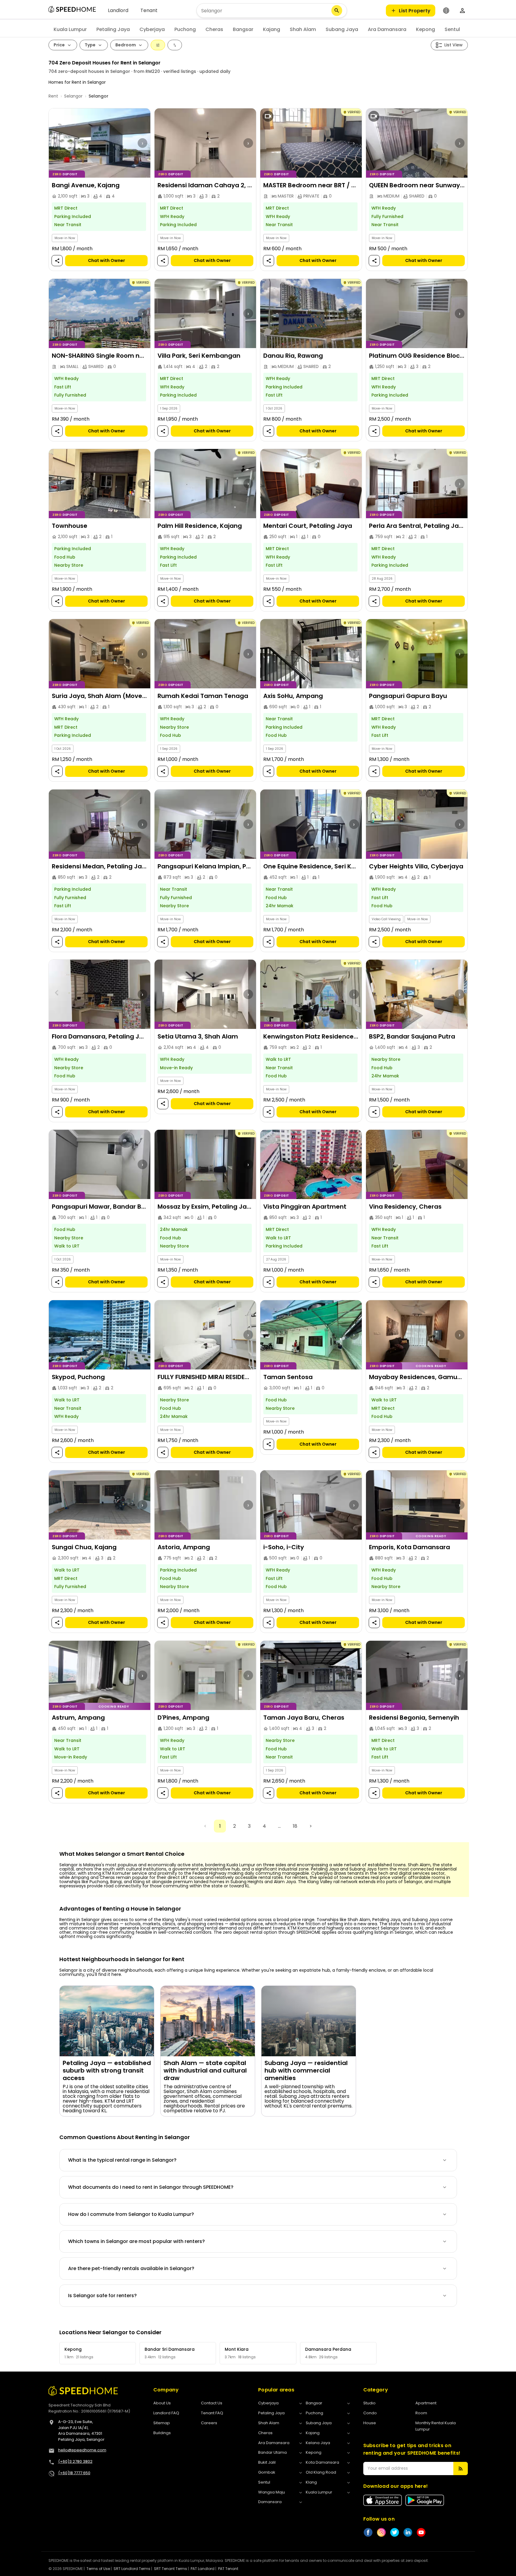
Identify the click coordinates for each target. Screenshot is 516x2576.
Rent (53, 96)
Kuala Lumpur (70, 29)
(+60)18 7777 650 (74, 2473)
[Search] (337, 11)
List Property (415, 11)
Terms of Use (98, 2569)
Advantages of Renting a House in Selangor (120, 1909)
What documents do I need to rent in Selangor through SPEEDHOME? (151, 2187)
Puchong (185, 29)
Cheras (214, 29)
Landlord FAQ (166, 2413)
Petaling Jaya (113, 29)
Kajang (272, 29)
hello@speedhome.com (82, 2450)
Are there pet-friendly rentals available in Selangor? (131, 2268)
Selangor (73, 96)
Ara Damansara (387, 29)
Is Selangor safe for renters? (102, 2296)
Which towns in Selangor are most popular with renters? (136, 2241)
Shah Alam (303, 29)
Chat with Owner (106, 261)
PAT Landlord (203, 2569)
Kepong (425, 29)
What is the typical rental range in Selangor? (122, 2160)
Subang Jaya (342, 29)
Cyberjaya (152, 29)
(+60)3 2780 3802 (75, 2461)
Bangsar (243, 29)
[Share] (57, 261)
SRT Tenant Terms (170, 2569)
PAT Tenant (228, 2569)
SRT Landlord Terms (132, 2569)
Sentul (452, 29)
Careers (209, 2423)
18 (295, 1826)
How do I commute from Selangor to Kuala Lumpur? (131, 2214)
